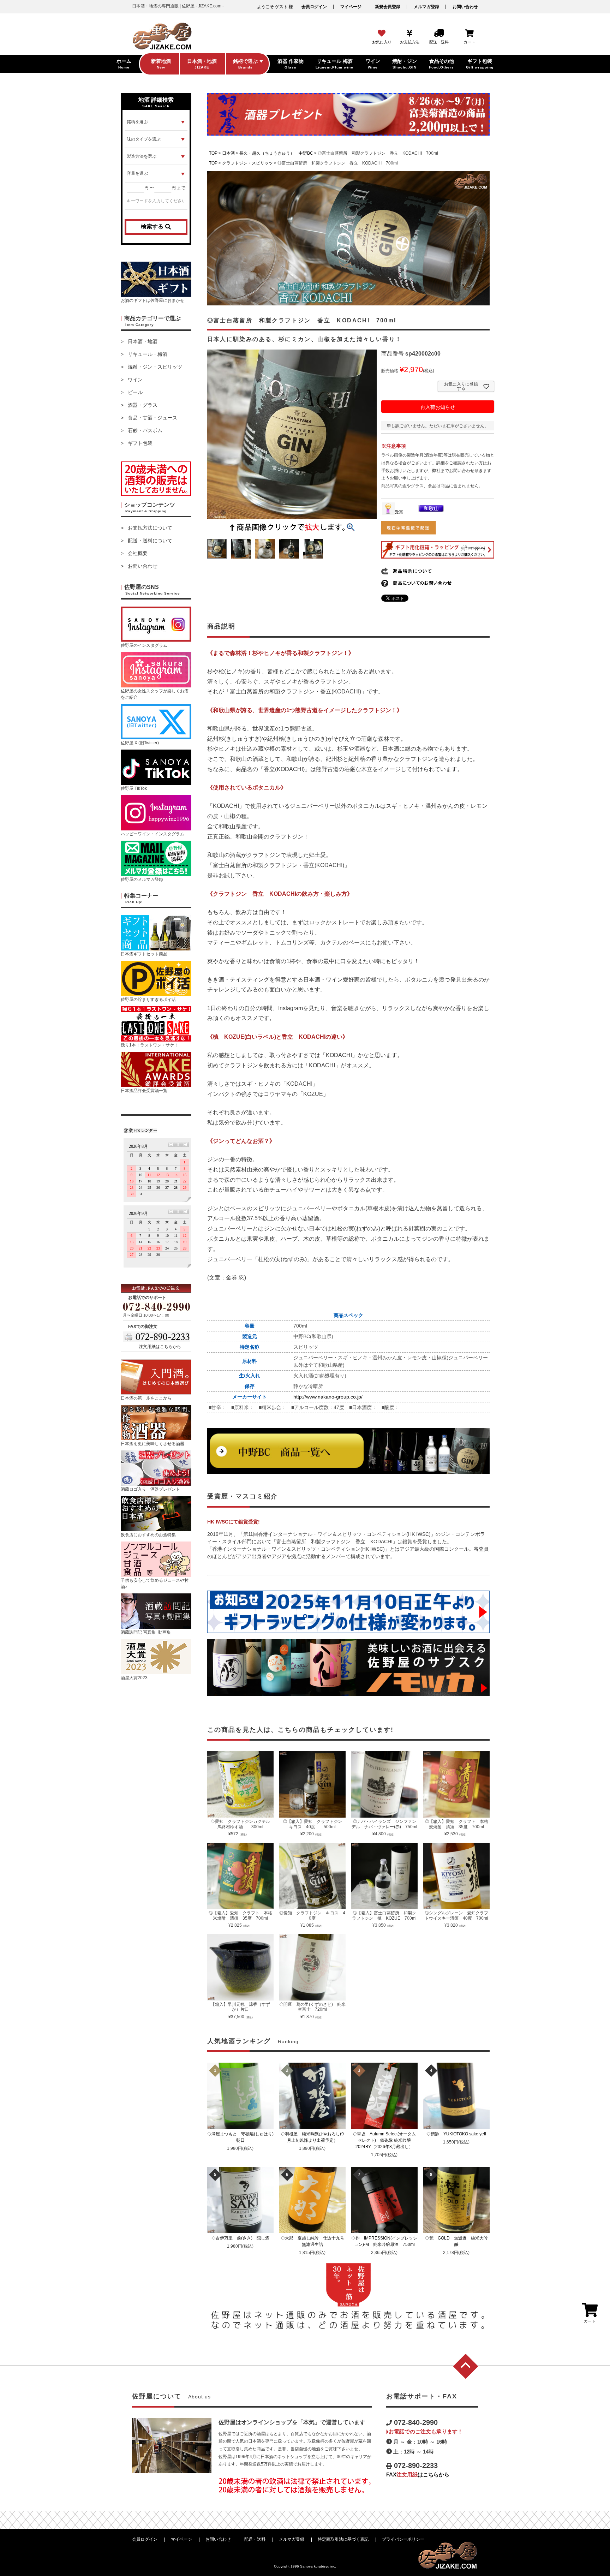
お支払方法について (150, 528)
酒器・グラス (143, 405)
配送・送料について (150, 541)
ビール (135, 392)
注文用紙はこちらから (160, 1347)
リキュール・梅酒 (148, 354)
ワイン (135, 380)
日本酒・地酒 (143, 341)
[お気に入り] (382, 34)
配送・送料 (255, 2539)
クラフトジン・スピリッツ (247, 163)
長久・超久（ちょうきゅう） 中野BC (276, 153)
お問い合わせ (465, 7)
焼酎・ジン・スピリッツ (155, 367)
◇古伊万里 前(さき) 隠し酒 (243, 2238)
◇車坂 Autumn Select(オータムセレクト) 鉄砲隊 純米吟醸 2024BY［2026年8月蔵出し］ (385, 2140)
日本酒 (228, 153)
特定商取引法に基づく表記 (343, 2539)
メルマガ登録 (426, 7)
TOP (213, 153)
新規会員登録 (388, 7)
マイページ (351, 7)
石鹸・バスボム (145, 430)
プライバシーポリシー (403, 2539)
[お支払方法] (410, 34)
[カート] (469, 34)
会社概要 (138, 553)
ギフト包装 (140, 443)
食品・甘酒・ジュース (152, 418)
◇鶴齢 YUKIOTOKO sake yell (458, 2134)
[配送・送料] (439, 34)
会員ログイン (314, 7)
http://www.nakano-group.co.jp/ (328, 1397)
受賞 (399, 512)
